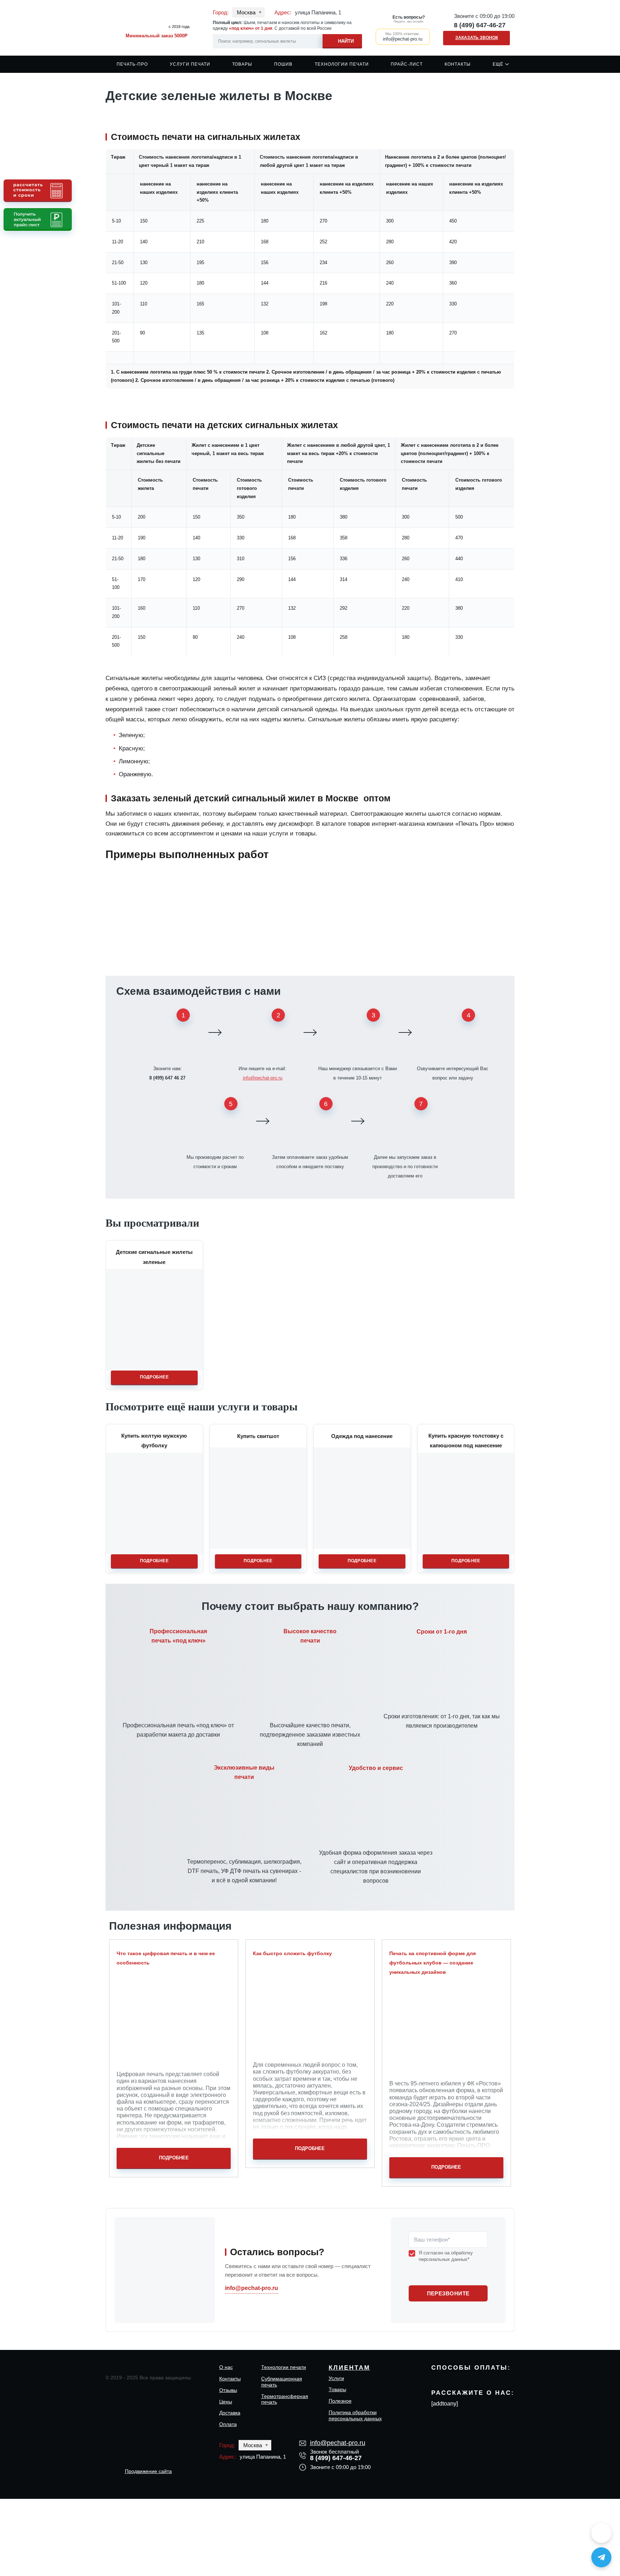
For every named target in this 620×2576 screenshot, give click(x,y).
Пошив (283, 64)
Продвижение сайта (148, 2471)
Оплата (228, 2424)
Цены (226, 2402)
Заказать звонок (477, 38)
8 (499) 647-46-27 (480, 25)
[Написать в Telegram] (601, 2557)
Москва (246, 12)
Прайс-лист (407, 64)
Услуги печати (190, 64)
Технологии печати (342, 64)
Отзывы (228, 2390)
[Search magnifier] (342, 40)
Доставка (230, 2413)
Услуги (336, 2378)
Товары (242, 64)
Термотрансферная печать (285, 2399)
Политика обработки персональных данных (355, 2415)
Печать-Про (132, 64)
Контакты (458, 64)
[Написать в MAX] (601, 2533)
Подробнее (154, 1377)
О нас (226, 2367)
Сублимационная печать (282, 2382)
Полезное (340, 2401)
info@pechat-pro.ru (263, 1078)
